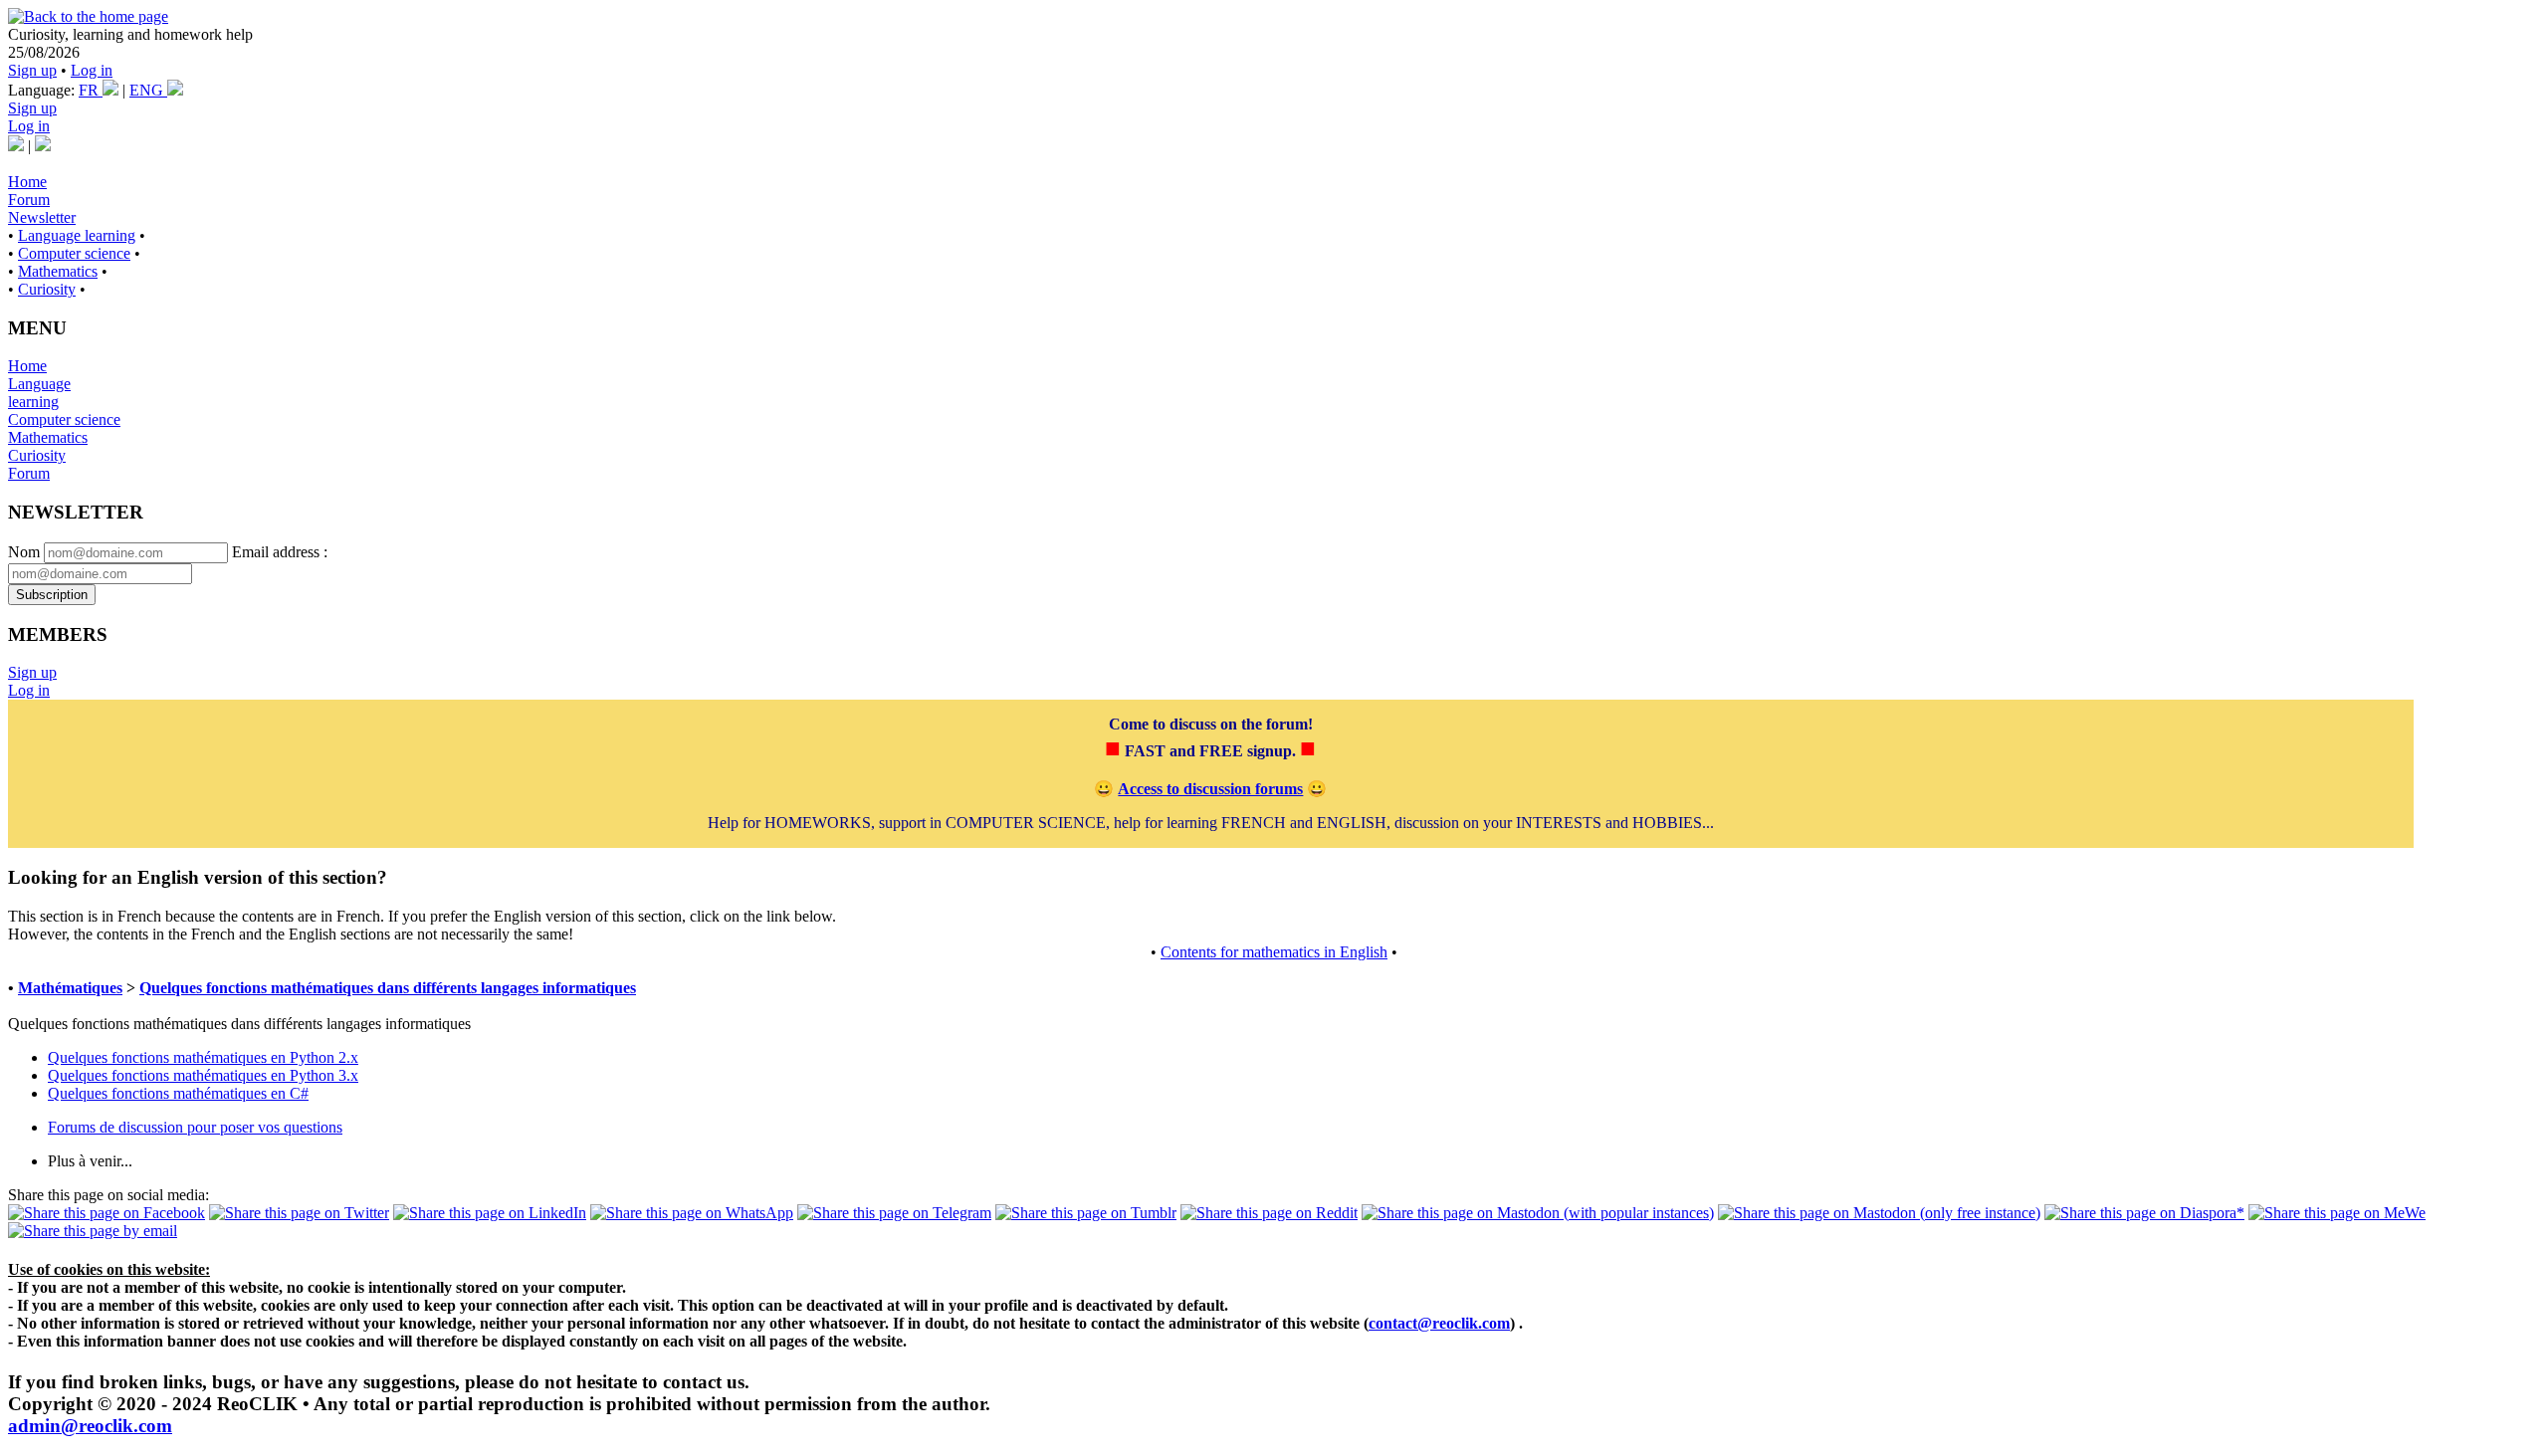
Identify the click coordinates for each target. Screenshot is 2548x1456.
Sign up (32, 70)
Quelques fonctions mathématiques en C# (178, 1093)
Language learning (77, 235)
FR (91, 90)
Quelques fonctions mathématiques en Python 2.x (203, 1057)
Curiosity (47, 289)
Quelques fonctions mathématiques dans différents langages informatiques (388, 988)
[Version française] (16, 146)
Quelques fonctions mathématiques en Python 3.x (203, 1075)
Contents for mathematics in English (1274, 952)
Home (27, 182)
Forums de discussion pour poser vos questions (195, 1127)
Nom (24, 552)
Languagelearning (39, 393)
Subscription (52, 595)
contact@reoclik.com (1439, 1323)
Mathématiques (70, 988)
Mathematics (58, 271)
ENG (148, 90)
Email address (276, 552)
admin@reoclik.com (90, 1426)
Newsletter (42, 217)
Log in (92, 70)
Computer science (74, 253)
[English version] (43, 146)
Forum (29, 200)
